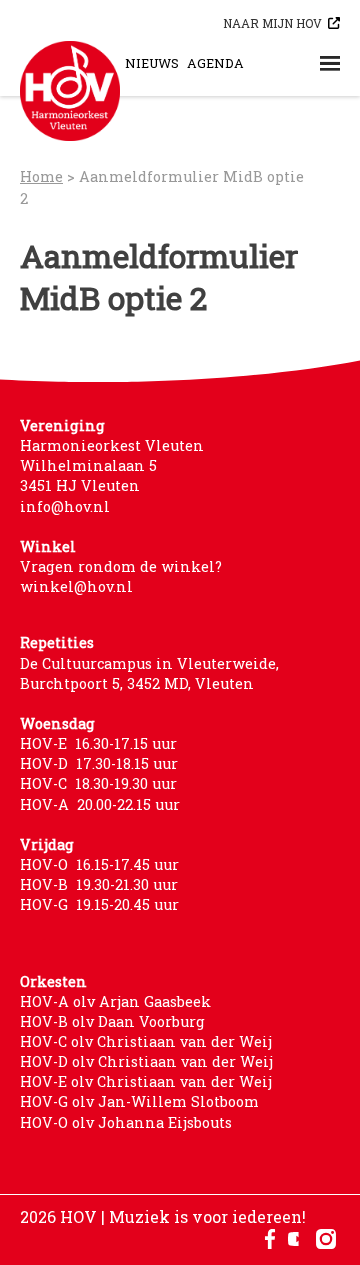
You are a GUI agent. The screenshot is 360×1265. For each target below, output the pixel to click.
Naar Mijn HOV (272, 23)
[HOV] (70, 91)
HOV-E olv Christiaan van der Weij (146, 1081)
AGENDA (215, 63)
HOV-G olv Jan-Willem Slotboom (139, 1101)
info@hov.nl (65, 506)
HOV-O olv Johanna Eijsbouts (126, 1122)
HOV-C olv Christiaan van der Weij (146, 1041)
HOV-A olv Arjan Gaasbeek (115, 1001)
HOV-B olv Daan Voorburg (112, 1021)
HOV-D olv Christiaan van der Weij (146, 1061)
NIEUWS (152, 63)
